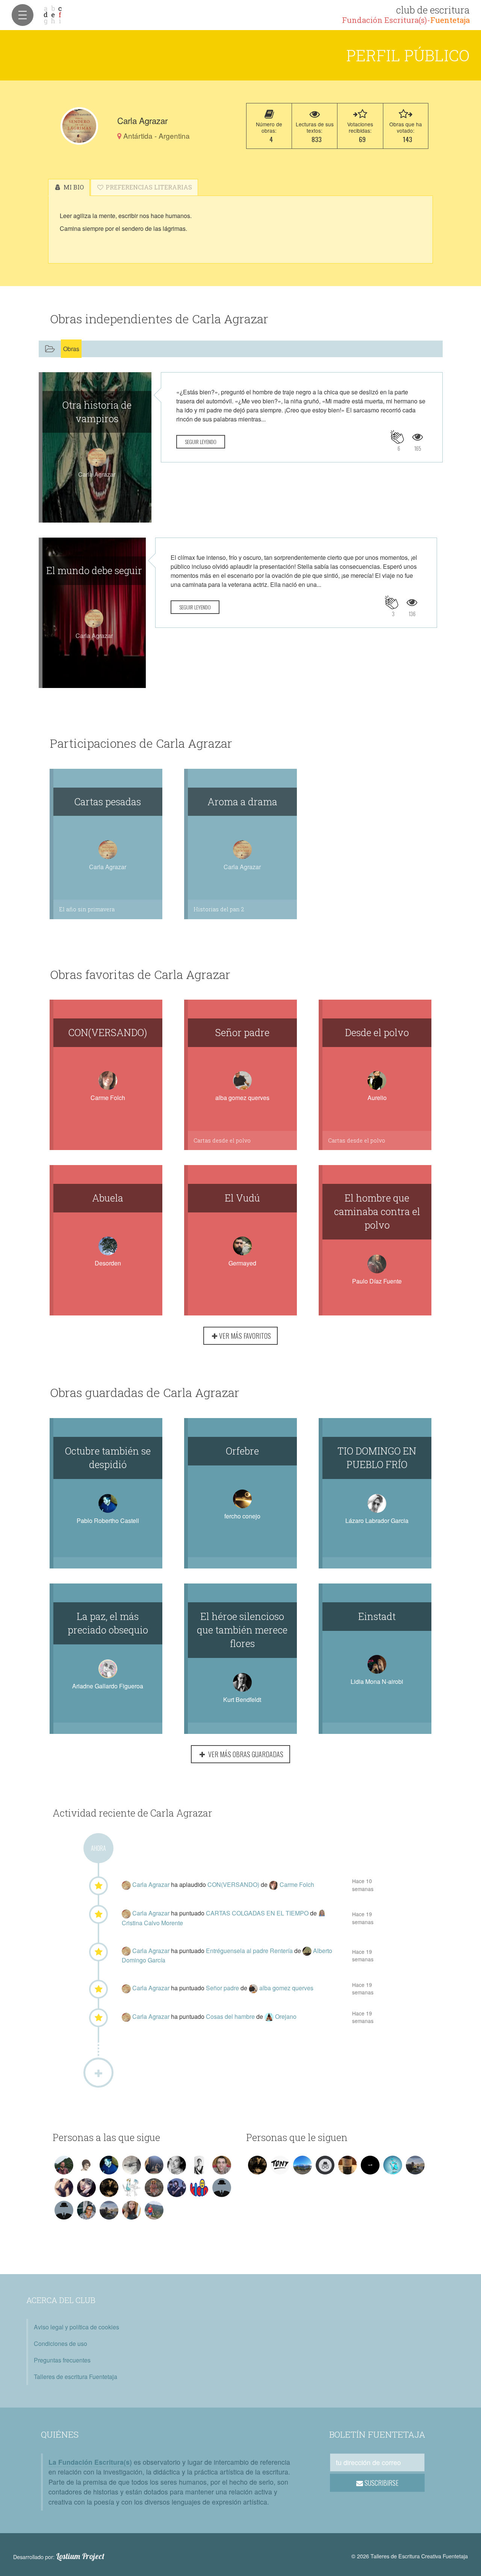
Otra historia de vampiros (97, 412)
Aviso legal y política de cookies (76, 2327)
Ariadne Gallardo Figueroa (108, 1686)
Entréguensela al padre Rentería (250, 1951)
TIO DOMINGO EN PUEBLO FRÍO (377, 1458)
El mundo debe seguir (94, 570)
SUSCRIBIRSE (381, 2483)
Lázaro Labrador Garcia (377, 1521)
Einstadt (377, 1616)
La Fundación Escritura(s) (90, 2462)
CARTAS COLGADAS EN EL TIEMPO (258, 1913)
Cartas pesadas (108, 802)
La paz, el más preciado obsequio (108, 1623)
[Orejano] (270, 2016)
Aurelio (377, 1098)
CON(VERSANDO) (108, 1032)
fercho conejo (242, 1516)
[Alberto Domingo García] (308, 1951)
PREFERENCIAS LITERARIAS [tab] (148, 187)
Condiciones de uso (61, 2343)
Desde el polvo (377, 1032)
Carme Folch (108, 1098)
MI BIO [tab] (73, 187)
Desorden (108, 1263)
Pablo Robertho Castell (108, 1521)
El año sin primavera (87, 909)
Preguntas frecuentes (62, 2360)
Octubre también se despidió (108, 1458)
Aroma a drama (242, 802)
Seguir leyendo (201, 442)
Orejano (286, 2016)
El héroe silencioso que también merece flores (242, 1630)
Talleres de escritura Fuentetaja (76, 2377)
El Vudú (242, 1198)
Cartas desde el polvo (222, 1140)
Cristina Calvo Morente (152, 1923)
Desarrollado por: (59, 2556)
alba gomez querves (242, 1098)
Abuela (108, 1198)
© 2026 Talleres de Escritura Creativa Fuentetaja (410, 2556)
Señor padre (242, 1032)
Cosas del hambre (231, 2016)
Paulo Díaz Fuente (377, 1281)
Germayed (242, 1263)
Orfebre (242, 1451)
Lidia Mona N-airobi (377, 1681)
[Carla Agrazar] (79, 126)
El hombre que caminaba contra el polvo (377, 1211)
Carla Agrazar (152, 1884)
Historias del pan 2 (219, 909)
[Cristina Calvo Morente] (323, 1913)
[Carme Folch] (274, 1884)
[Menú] (23, 15)
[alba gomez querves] (254, 1988)
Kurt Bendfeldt (242, 1699)
